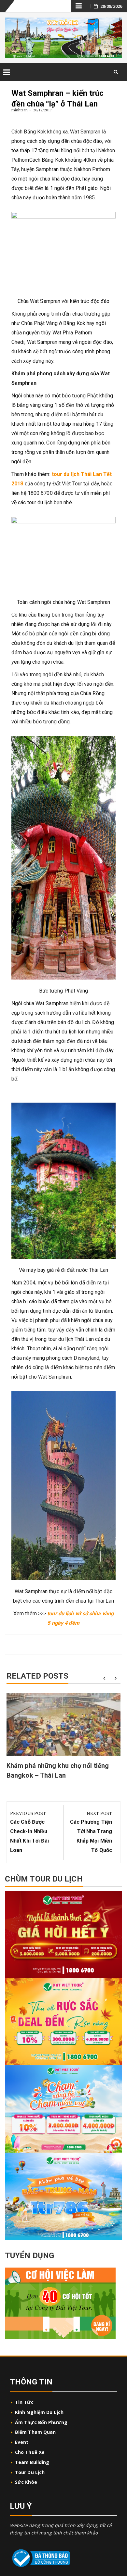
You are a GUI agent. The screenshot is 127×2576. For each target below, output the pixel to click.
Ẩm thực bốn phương (41, 2422)
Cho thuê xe (30, 2452)
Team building (32, 2462)
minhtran (20, 110)
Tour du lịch (30, 2472)
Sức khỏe (26, 2482)
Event (22, 2442)
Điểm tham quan (35, 2432)
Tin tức (24, 2402)
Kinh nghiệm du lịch (39, 2412)
